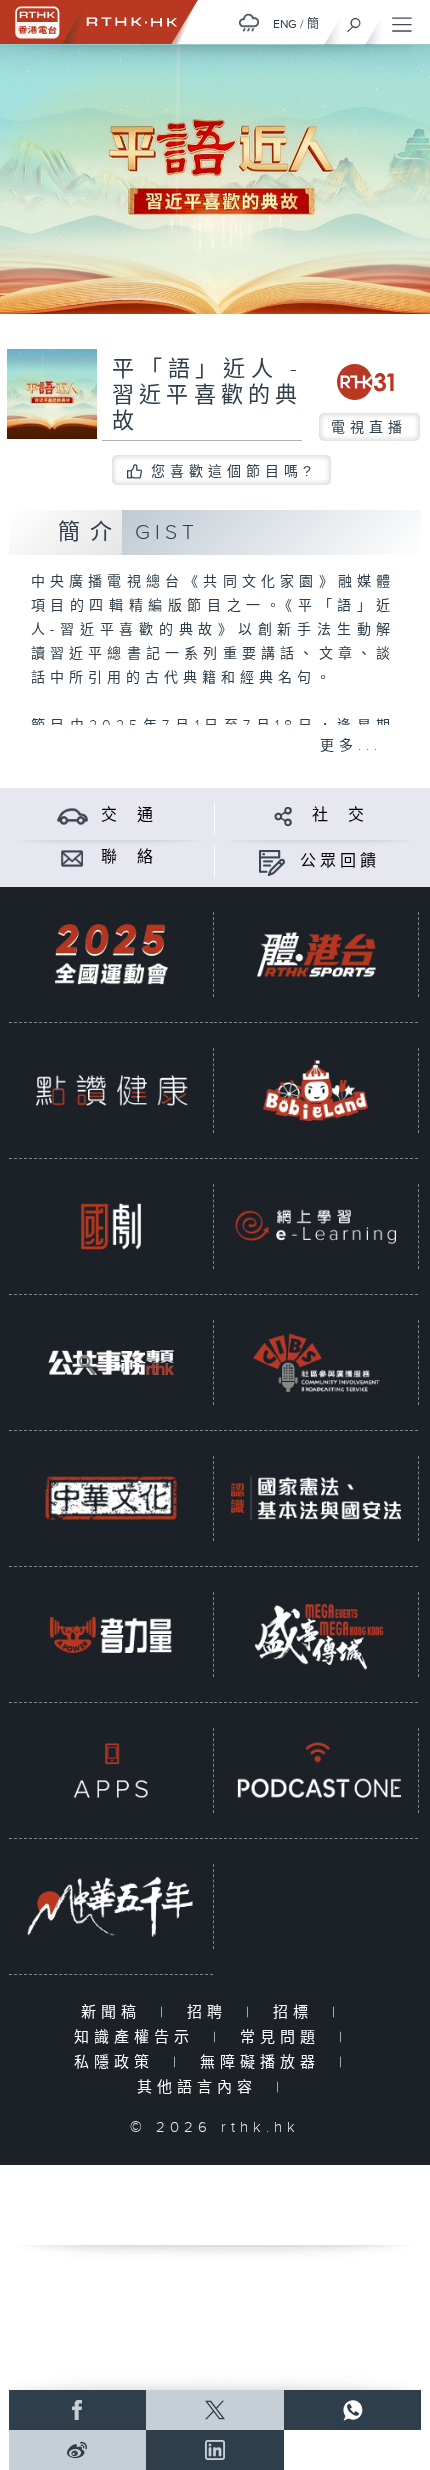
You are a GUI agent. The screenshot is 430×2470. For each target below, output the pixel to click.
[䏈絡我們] (72, 857)
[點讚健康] (111, 1090)
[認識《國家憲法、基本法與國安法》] (316, 1498)
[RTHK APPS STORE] (111, 1770)
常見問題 (284, 2037)
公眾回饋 (340, 861)
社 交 (340, 815)
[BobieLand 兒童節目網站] (316, 1090)
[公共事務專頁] (111, 1362)
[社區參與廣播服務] (316, 1362)
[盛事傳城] (316, 1634)
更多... (351, 746)
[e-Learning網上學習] (316, 1226)
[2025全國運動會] (111, 954)
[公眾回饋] (271, 861)
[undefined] (249, 22)
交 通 (129, 815)
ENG (285, 24)
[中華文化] (111, 1498)
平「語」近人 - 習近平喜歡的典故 (207, 395)
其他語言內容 (201, 2087)
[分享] (283, 815)
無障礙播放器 (264, 2062)
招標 (297, 2012)
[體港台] (316, 954)
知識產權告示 (138, 2037)
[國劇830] (111, 1226)
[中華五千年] (111, 1906)
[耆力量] (111, 1634)
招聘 (211, 2012)
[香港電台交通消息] (72, 815)
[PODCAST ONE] (316, 1770)
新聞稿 (115, 2012)
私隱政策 (118, 2062)
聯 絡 (129, 857)
